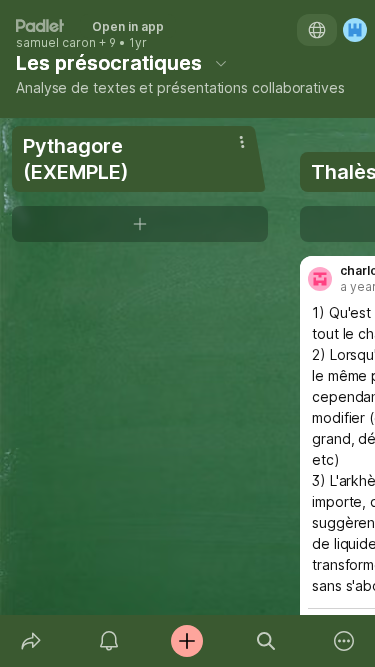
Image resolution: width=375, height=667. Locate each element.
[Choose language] (317, 30)
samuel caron (56, 43)
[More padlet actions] (344, 641)
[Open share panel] (31, 641)
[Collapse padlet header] (221, 63)
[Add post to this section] (140, 224)
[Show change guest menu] (355, 30)
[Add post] (187, 641)
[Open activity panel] (109, 641)
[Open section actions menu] (242, 142)
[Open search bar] (266, 641)
